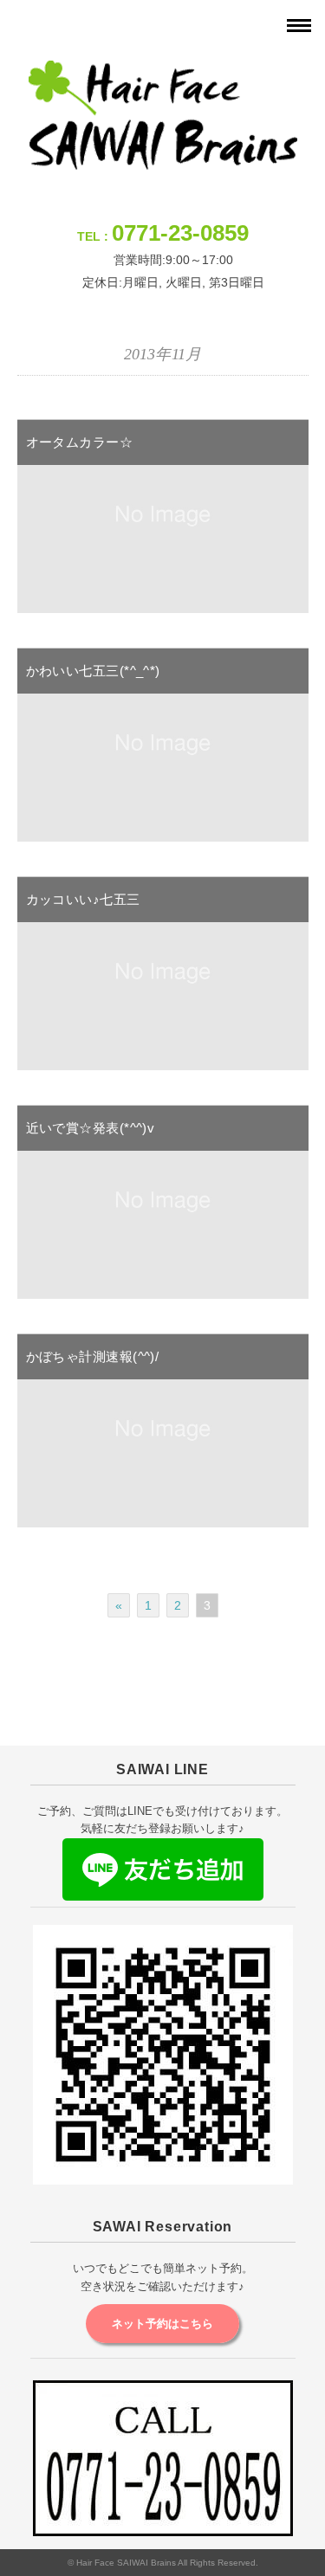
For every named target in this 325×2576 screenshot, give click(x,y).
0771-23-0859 (180, 233)
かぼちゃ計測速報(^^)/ (93, 1356)
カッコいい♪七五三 (83, 899)
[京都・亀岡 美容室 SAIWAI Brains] (163, 72)
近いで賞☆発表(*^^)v (91, 1128)
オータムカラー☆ (80, 442)
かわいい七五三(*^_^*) (93, 671)
